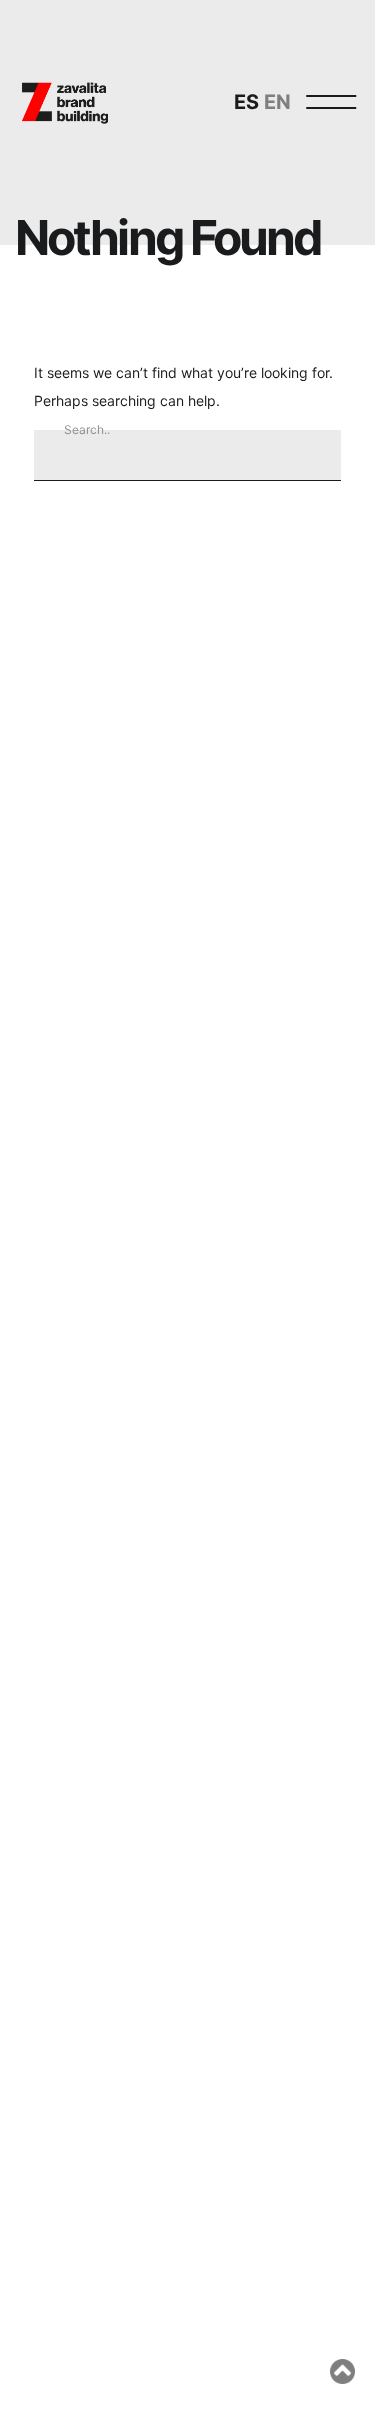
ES (246, 102)
